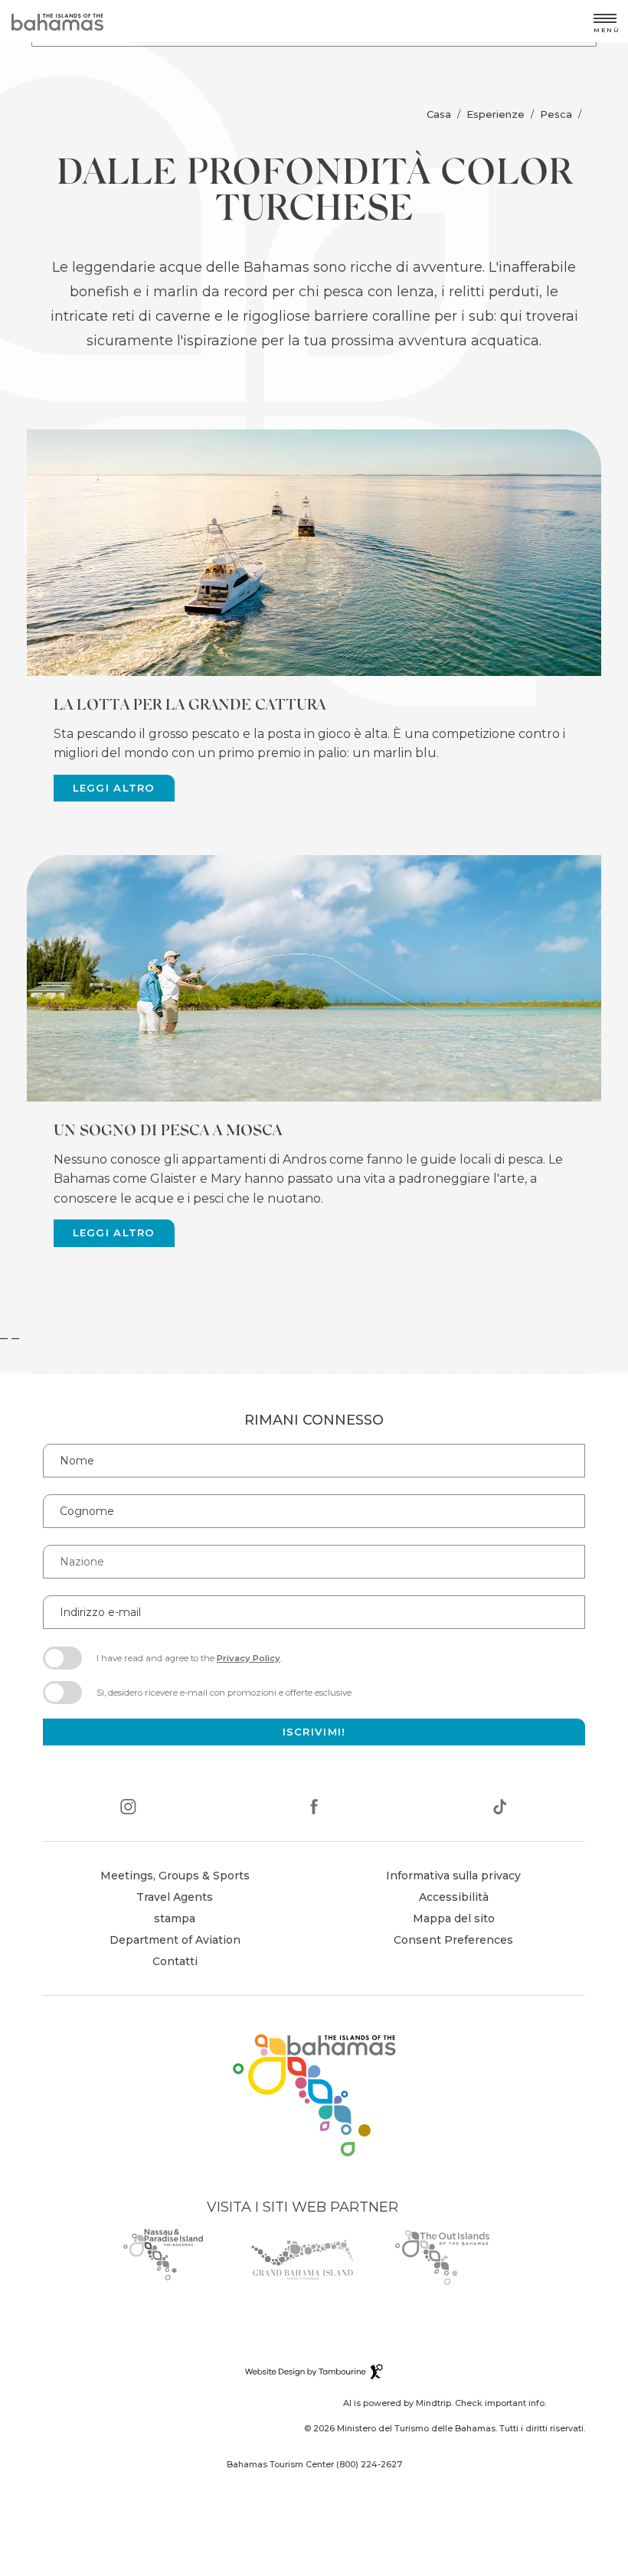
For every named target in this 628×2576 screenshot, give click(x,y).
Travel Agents (175, 1897)
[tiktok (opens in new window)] (500, 1809)
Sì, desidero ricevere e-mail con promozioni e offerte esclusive (224, 1693)
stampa (175, 1918)
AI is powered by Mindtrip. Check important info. (445, 2403)
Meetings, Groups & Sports (175, 1876)
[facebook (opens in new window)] (314, 1809)
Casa (439, 114)
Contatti (175, 1961)
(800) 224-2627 (369, 2464)
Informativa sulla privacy (453, 1876)
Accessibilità (454, 1897)
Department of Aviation (175, 1942)
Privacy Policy (249, 1658)
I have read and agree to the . (189, 1663)
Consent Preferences (453, 1940)
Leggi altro (114, 788)
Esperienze (496, 114)
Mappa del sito (454, 1918)
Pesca (556, 114)
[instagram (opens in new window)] (128, 1809)
